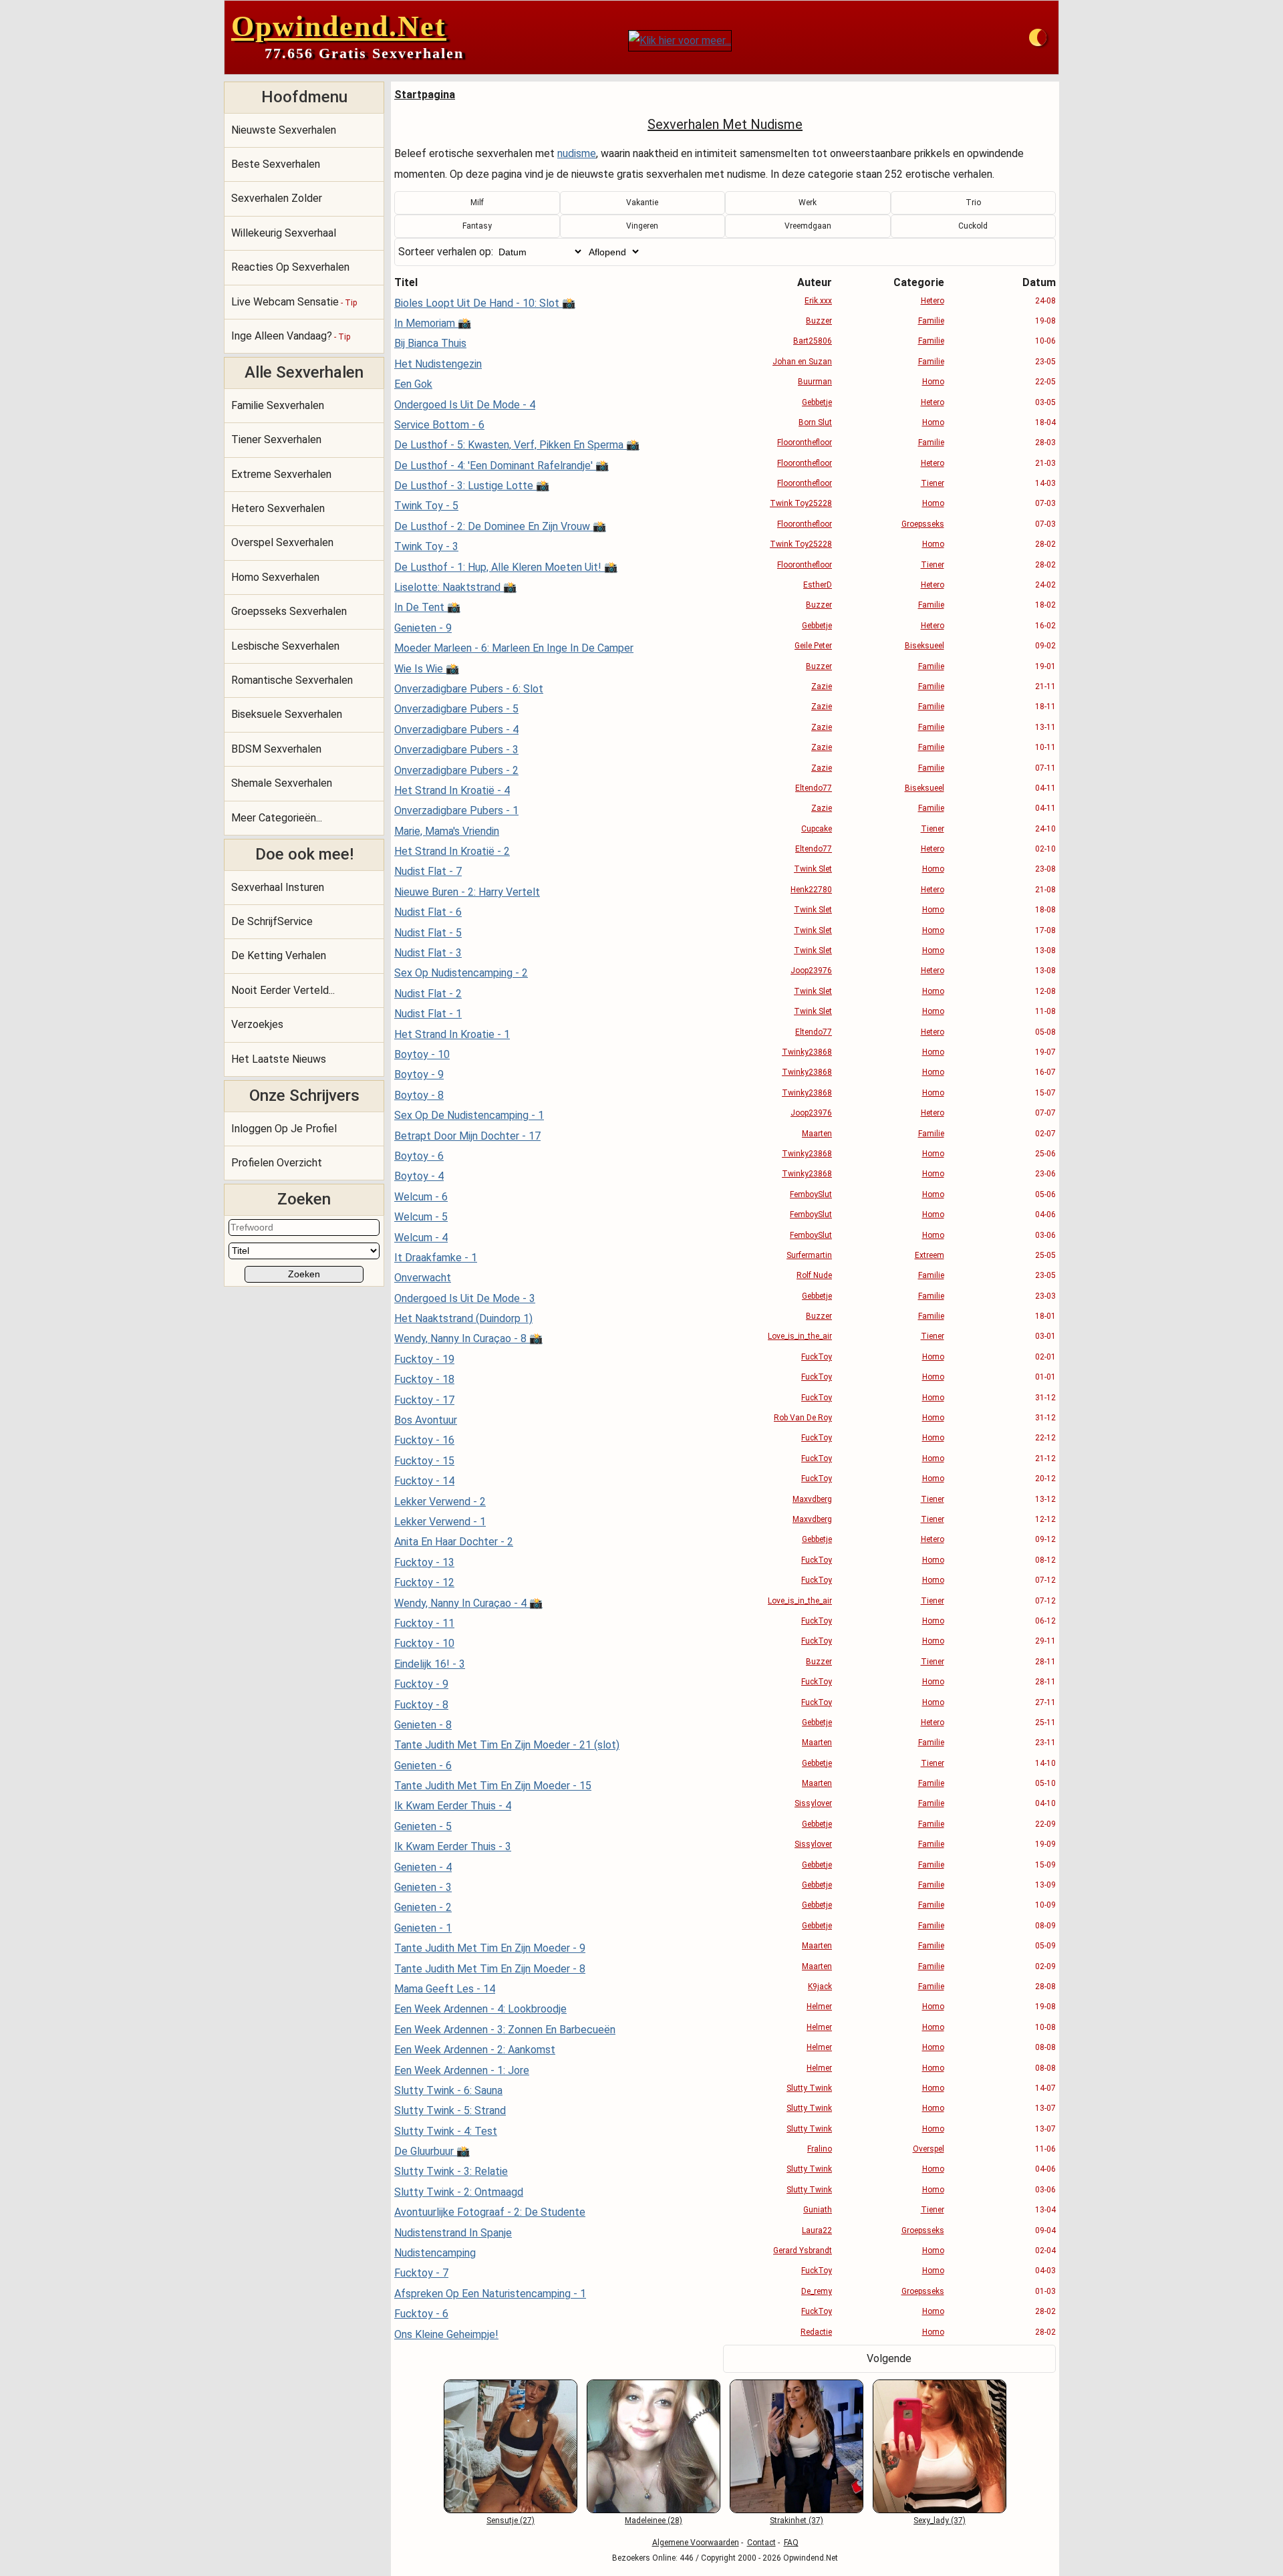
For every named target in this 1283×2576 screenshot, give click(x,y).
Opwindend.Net (339, 26)
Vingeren (642, 226)
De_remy (817, 2291)
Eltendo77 (814, 788)
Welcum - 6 (421, 1197)
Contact (761, 2543)
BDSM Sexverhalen (276, 749)
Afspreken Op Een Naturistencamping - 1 (490, 2294)
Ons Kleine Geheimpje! (446, 2334)
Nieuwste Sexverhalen (284, 130)
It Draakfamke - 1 (436, 1258)
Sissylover (813, 1803)
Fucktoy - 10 (424, 1643)
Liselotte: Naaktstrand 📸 (455, 587)
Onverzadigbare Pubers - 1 (456, 810)
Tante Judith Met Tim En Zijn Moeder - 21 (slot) (507, 1745)
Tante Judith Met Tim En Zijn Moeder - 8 (490, 1969)
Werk (808, 203)
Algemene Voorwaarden (696, 2543)
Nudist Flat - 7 (428, 871)
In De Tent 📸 (427, 607)
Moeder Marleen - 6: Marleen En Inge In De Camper (514, 648)
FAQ (791, 2543)
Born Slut (815, 422)
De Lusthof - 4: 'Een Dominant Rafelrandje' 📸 (502, 466)
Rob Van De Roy (803, 1418)
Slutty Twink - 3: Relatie (451, 2171)
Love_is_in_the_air (800, 1336)
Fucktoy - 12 (424, 1582)
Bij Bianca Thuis (430, 343)
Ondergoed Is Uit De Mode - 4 (465, 405)
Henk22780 (811, 890)
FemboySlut (811, 1194)
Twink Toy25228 (801, 503)
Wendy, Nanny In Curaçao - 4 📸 (468, 1603)
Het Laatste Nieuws (279, 1059)
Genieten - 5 (423, 1826)
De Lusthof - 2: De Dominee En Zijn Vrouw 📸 (500, 526)
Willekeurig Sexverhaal (284, 233)
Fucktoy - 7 (421, 2273)
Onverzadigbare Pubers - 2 (456, 770)
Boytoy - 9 (419, 1074)
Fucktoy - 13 (424, 1562)
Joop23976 (811, 971)
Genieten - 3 (423, 1887)
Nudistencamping (435, 2253)
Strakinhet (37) (797, 2521)
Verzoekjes (257, 1024)
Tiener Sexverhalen (276, 439)
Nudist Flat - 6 (428, 912)
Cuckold (973, 226)
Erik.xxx (818, 301)
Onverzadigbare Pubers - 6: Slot (469, 689)
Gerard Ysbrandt (803, 2250)
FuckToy (817, 1357)
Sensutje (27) (511, 2521)
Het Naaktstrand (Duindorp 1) (463, 1318)
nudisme (577, 153)
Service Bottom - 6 (439, 425)
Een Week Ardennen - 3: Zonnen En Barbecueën (505, 2030)
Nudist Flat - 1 (428, 1014)
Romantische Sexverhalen (292, 680)
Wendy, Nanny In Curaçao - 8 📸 (468, 1338)
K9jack (820, 1986)
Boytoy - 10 (422, 1054)
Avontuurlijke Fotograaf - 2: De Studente (490, 2212)
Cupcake (817, 829)
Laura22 (817, 2230)
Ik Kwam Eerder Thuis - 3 (453, 1846)
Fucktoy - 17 (424, 1400)
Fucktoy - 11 (424, 1623)
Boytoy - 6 (419, 1156)
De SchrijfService (272, 921)
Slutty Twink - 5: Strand (450, 2110)
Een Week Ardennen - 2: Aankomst (475, 2050)
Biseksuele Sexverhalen (287, 714)
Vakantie (642, 203)
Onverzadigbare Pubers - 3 (456, 750)
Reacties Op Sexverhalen (290, 267)
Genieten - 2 (423, 1907)
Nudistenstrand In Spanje (453, 2233)
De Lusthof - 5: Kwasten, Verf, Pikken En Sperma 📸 (517, 445)
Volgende (889, 2358)
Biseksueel (924, 646)
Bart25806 (813, 341)
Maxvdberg (812, 1499)
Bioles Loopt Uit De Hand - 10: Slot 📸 (485, 303)
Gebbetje (817, 402)
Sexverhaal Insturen (278, 887)
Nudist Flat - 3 (428, 953)
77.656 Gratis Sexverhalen (364, 53)
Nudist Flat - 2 (428, 994)
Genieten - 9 (423, 628)
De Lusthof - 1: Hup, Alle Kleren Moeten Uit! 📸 (506, 567)
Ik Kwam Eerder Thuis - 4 (453, 1806)
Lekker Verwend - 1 (440, 1522)
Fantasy (477, 226)
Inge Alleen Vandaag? (291, 336)
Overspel (929, 2149)
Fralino (820, 2149)
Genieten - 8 (423, 1725)
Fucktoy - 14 (424, 1481)
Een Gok (413, 384)
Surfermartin (809, 1255)
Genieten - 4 (423, 1867)
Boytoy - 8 (419, 1095)
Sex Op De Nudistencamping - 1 (469, 1115)
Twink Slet (813, 869)
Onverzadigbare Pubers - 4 (456, 730)
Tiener (933, 483)
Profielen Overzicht (277, 1163)
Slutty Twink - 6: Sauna (448, 2090)
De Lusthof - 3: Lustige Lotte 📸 (472, 486)
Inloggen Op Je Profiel (284, 1129)
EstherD (818, 585)
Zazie (822, 686)
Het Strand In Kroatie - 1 (452, 1034)
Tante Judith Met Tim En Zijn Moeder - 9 (490, 1948)
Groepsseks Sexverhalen (289, 611)
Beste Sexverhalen (276, 164)
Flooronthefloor (805, 442)
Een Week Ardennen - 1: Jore (462, 2070)
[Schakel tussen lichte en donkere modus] (1038, 37)
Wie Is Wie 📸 (427, 669)
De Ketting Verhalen (279, 955)
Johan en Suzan (802, 362)
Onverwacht (423, 1278)
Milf (477, 203)
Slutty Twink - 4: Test (446, 2131)
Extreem (930, 1255)
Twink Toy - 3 (426, 546)
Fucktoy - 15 (424, 1461)
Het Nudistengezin (438, 364)
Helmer (819, 2007)
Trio (973, 203)
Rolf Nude (814, 1275)
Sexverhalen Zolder (277, 198)
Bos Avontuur (426, 1420)
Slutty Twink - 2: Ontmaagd (459, 2192)
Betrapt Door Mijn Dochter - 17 (467, 1136)
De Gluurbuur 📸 (432, 2151)
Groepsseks (923, 524)
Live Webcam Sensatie (294, 302)
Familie (931, 321)
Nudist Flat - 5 (428, 933)
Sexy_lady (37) (940, 2521)
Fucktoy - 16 (424, 1440)
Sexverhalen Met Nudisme (725, 124)
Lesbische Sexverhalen (285, 646)
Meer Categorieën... (277, 818)
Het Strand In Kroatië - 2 (452, 851)
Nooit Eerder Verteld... (283, 990)
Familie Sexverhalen (278, 405)
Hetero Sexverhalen (278, 508)
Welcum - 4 (421, 1238)
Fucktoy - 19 (424, 1359)
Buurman (815, 382)
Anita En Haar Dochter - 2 (454, 1542)
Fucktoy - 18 (424, 1379)
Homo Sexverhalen (275, 577)
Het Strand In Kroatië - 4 (452, 790)
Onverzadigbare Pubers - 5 (456, 709)
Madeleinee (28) (654, 2521)
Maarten (817, 1134)
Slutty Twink (809, 2088)
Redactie (816, 2332)
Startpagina (425, 95)
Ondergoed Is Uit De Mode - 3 (465, 1298)
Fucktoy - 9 (421, 1684)
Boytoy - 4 (419, 1176)
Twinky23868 (807, 1052)
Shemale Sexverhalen (282, 783)
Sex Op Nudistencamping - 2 (461, 973)
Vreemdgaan (808, 226)
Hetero (933, 301)
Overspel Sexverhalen (282, 542)
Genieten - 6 (423, 1766)
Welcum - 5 (421, 1217)
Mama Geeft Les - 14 (445, 1989)
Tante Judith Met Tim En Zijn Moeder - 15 (493, 1786)
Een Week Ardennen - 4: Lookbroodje (480, 2009)
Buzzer (819, 321)
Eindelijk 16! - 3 (430, 1664)
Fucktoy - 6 (421, 2314)
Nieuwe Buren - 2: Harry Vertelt (467, 892)
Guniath (818, 2210)
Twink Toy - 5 (426, 506)
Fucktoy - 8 (421, 1705)
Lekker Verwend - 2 (440, 1502)
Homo (933, 382)
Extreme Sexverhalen (281, 474)
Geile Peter (813, 646)
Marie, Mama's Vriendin (447, 831)
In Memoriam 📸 (433, 323)
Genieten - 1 (423, 1928)
